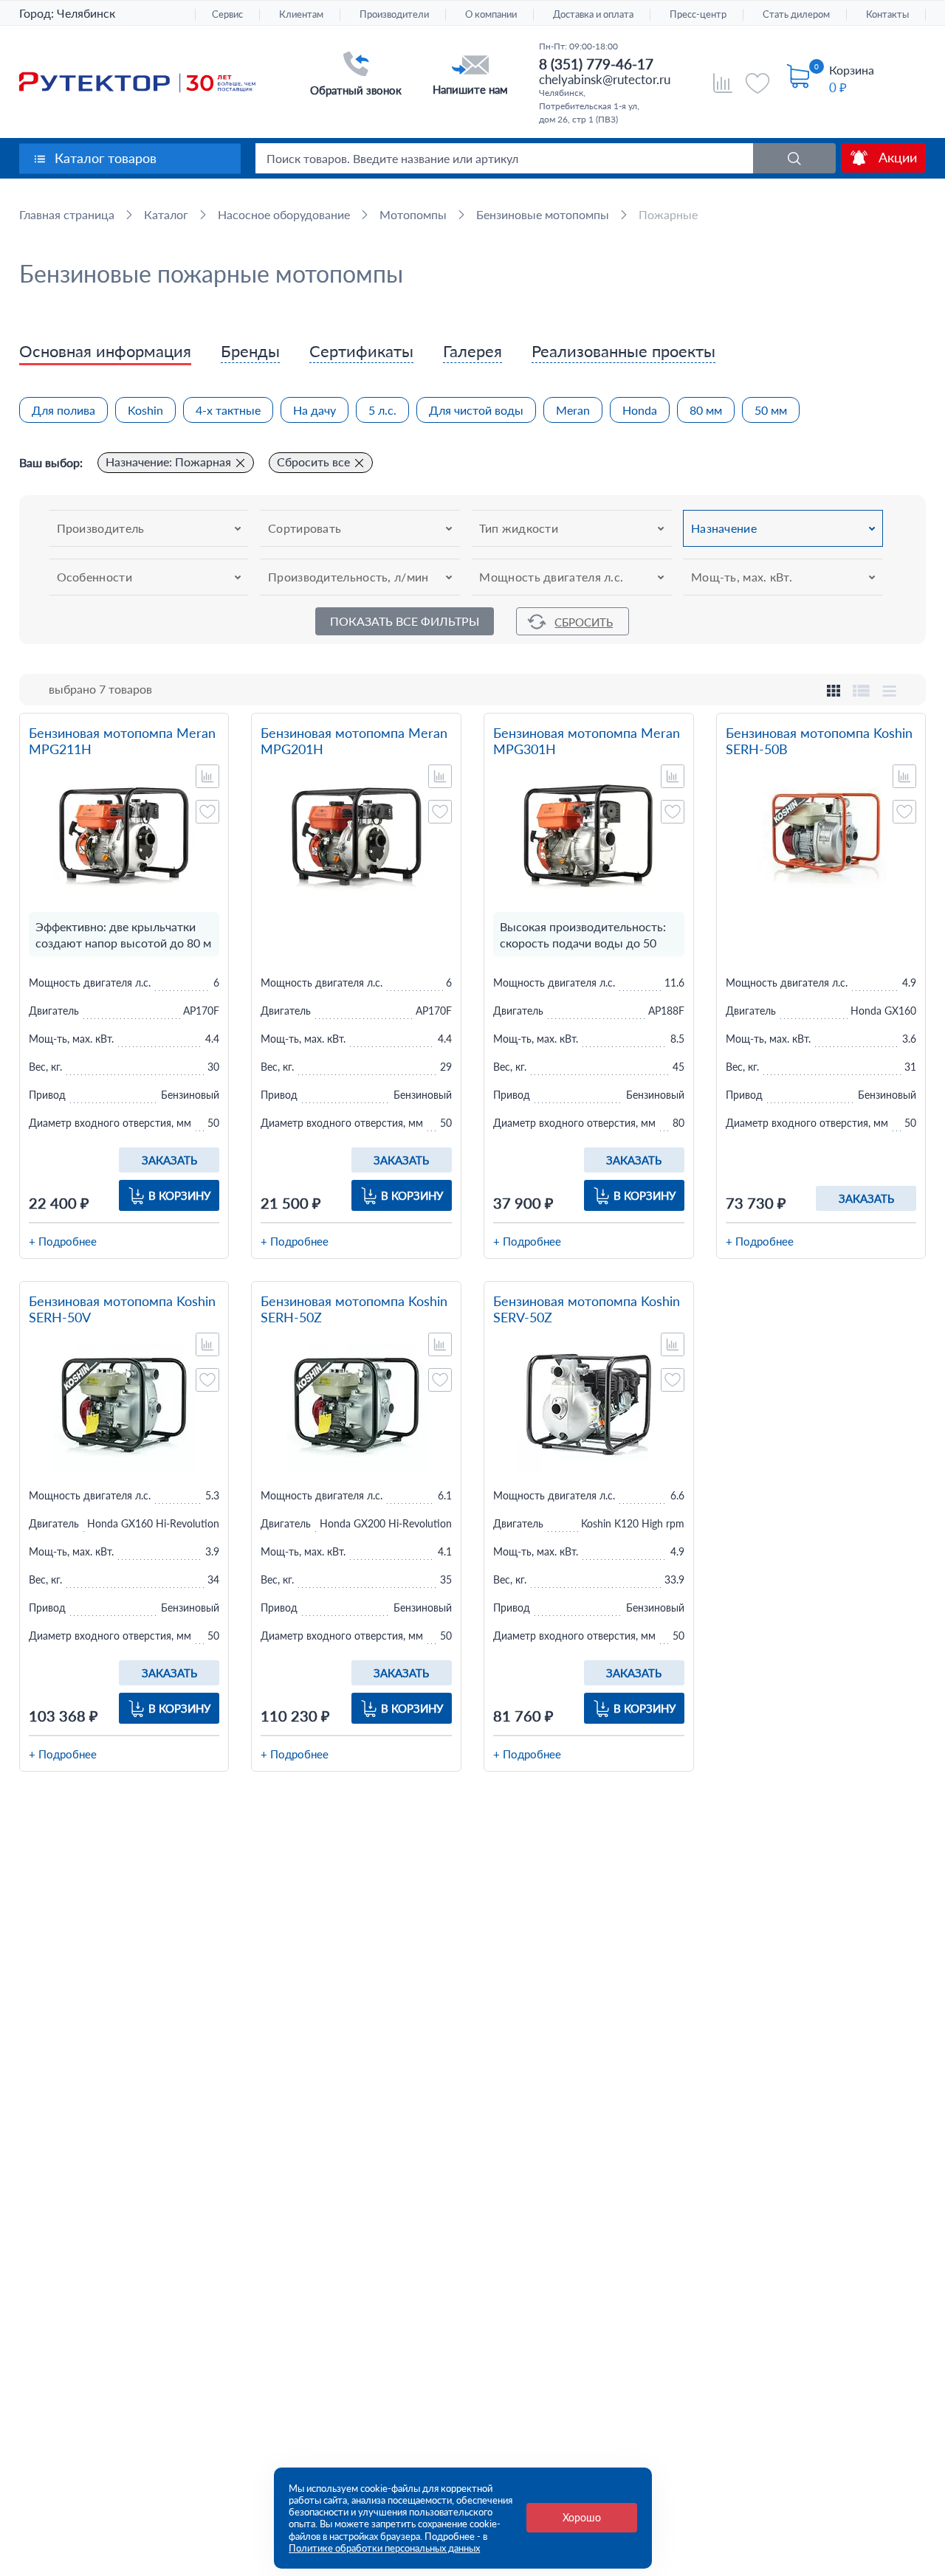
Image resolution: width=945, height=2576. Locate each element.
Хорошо (582, 2517)
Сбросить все (313, 462)
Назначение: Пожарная (168, 462)
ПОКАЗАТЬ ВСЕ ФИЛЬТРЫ (405, 621)
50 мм (771, 410)
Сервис (227, 14)
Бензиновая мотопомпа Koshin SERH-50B (819, 741)
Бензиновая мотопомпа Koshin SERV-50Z (587, 1309)
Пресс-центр (698, 14)
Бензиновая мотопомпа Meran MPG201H (354, 741)
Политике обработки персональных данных (384, 2548)
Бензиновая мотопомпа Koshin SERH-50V (122, 1309)
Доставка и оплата (593, 14)
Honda (640, 410)
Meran (573, 410)
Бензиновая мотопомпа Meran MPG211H (122, 741)
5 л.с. (382, 410)
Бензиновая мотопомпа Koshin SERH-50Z (354, 1309)
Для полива (63, 410)
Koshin (145, 410)
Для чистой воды (476, 410)
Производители (394, 14)
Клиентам (301, 14)
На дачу (315, 410)
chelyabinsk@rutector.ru (605, 79)
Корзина (852, 70)
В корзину (179, 1195)
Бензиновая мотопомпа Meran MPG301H (587, 741)
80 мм (706, 410)
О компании (491, 14)
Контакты (887, 14)
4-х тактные (228, 410)
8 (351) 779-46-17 (596, 64)
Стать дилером (796, 14)
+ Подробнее (63, 1241)
